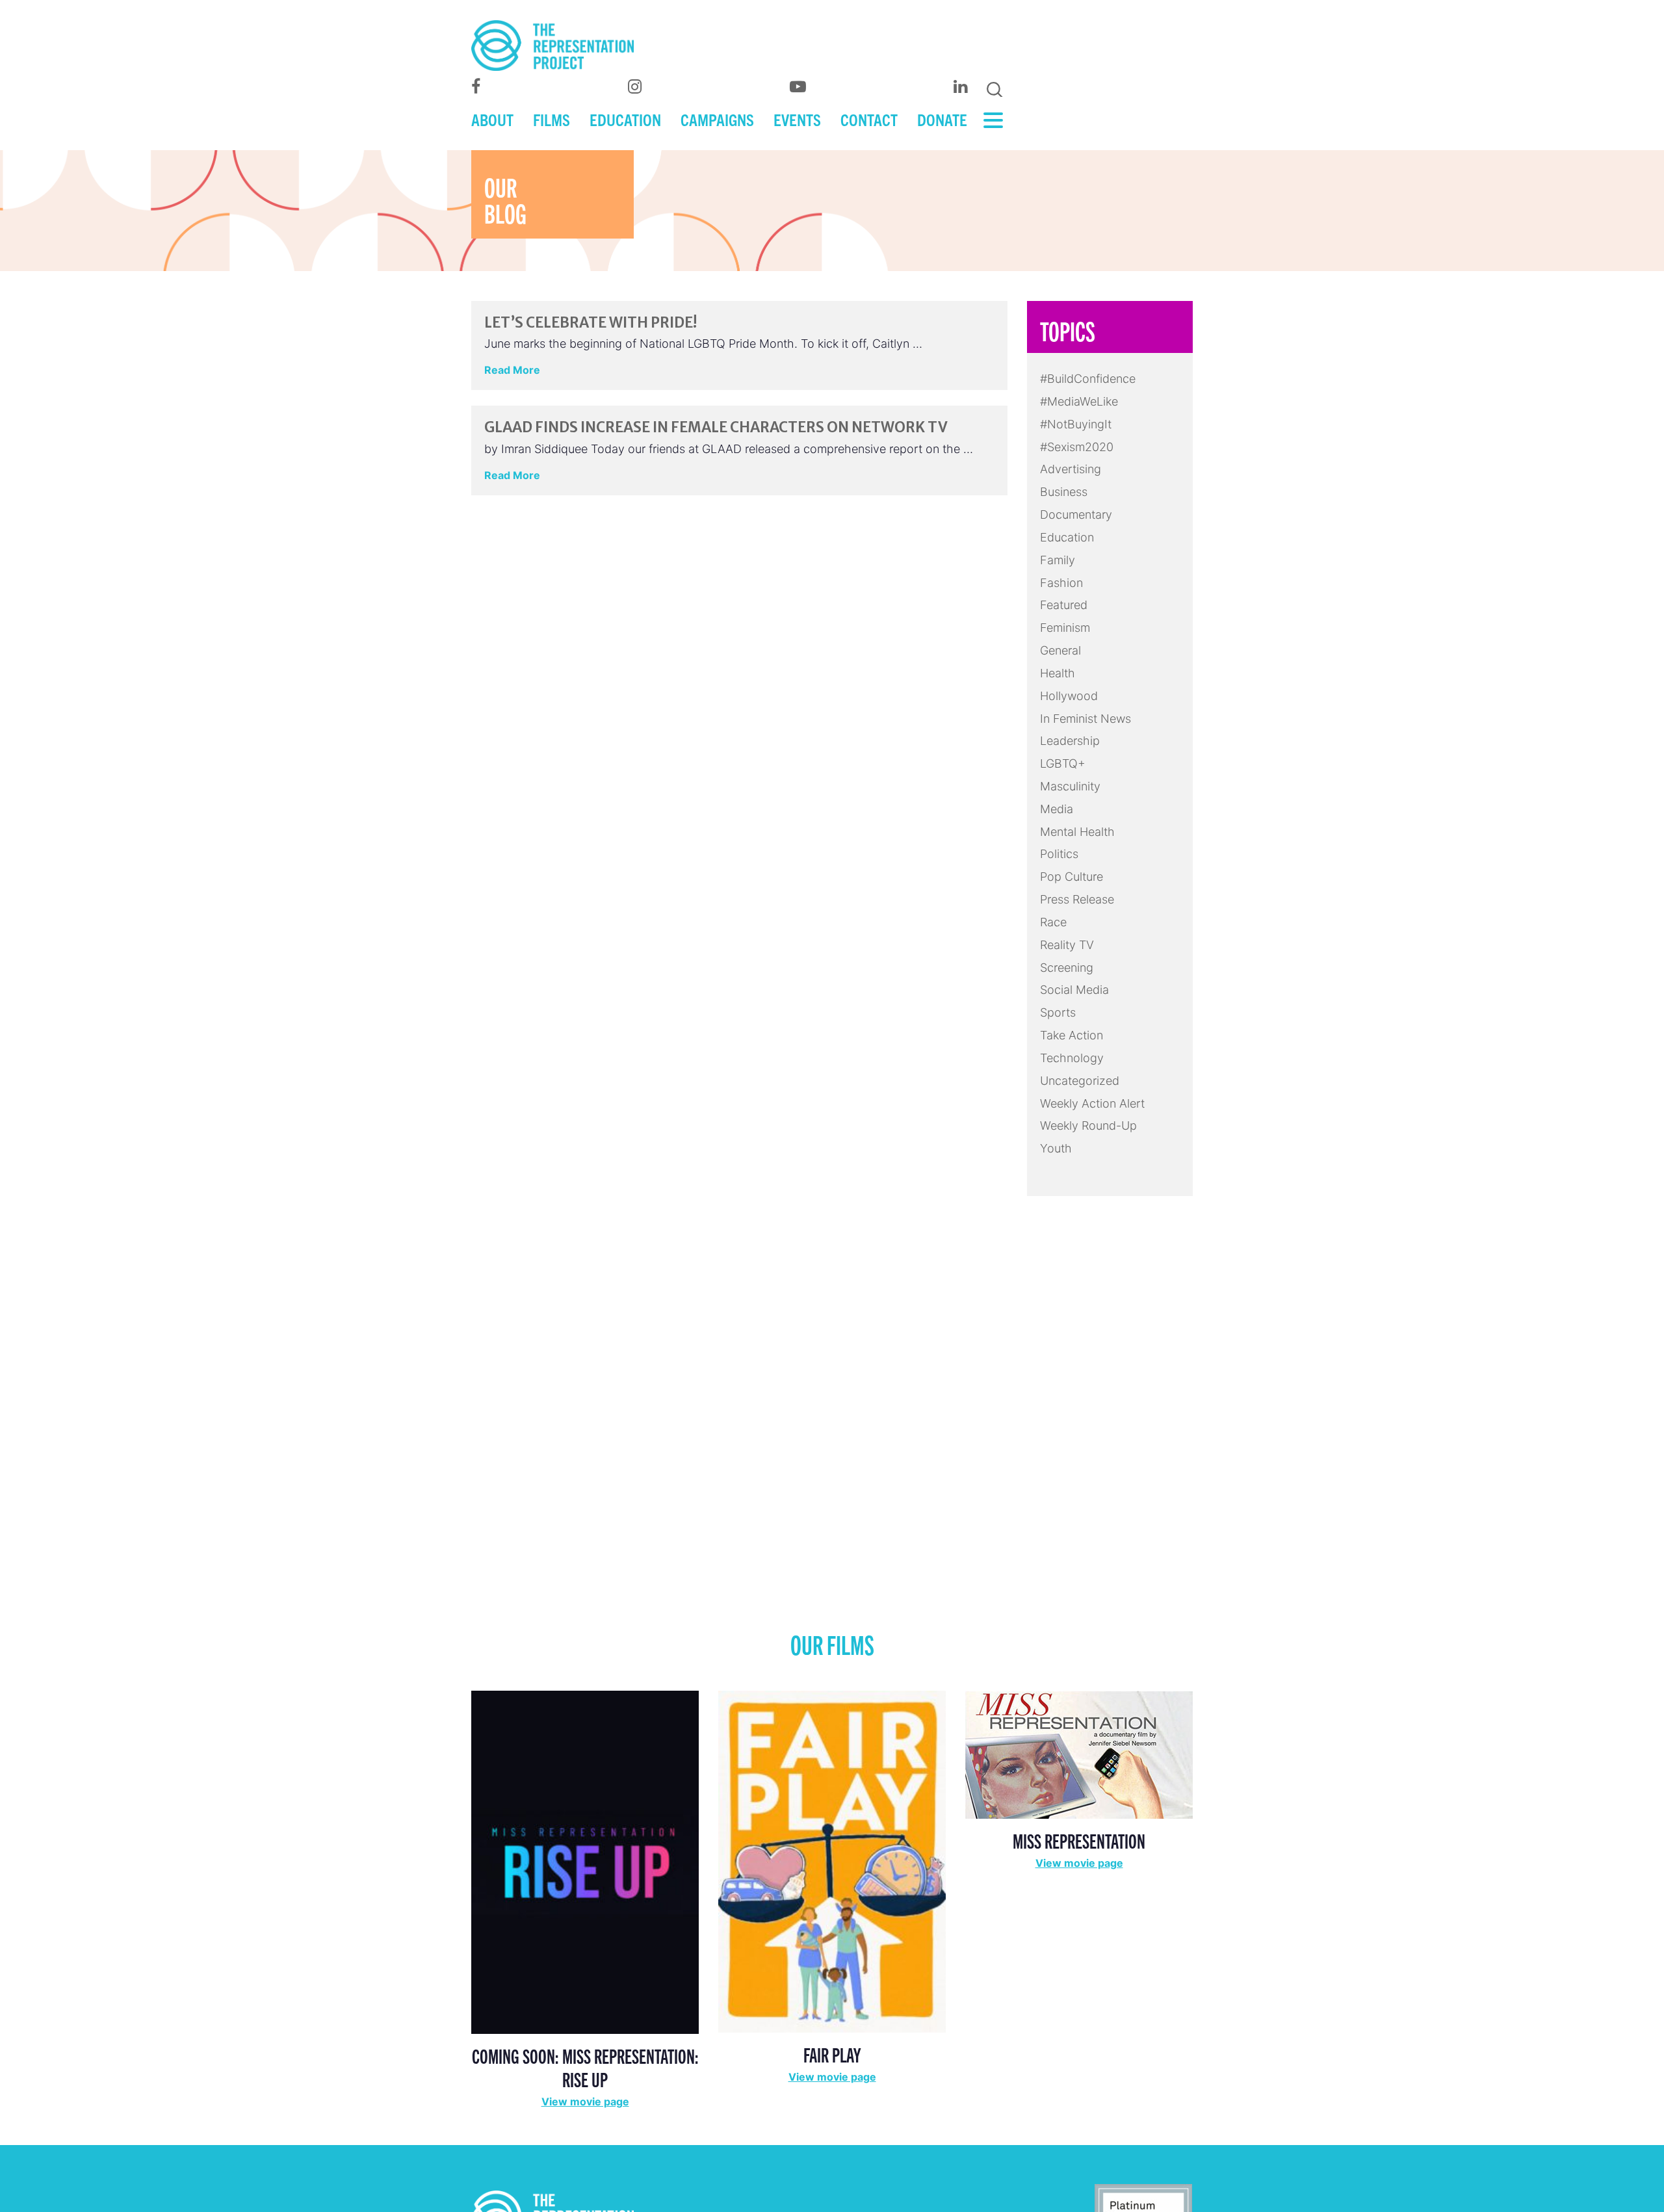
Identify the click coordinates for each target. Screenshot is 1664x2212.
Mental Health (1077, 832)
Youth (1056, 1148)
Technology (1072, 1058)
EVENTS (797, 119)
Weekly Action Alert (1092, 1103)
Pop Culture (1072, 877)
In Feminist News (1085, 719)
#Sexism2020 (1077, 447)
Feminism (1065, 628)
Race (1053, 922)
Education (1067, 537)
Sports (1058, 1012)
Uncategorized (1080, 1081)
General (1060, 650)
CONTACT (869, 119)
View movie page (585, 2101)
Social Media (1074, 990)
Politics (1059, 854)
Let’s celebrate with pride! (591, 322)
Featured (1064, 605)
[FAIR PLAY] (832, 1861)
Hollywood (1069, 696)
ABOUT (492, 119)
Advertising (1071, 469)
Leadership (1070, 741)
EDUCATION (625, 119)
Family (1058, 560)
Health (1058, 673)
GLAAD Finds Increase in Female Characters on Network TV (716, 427)
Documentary (1076, 514)
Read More (512, 370)
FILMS (552, 119)
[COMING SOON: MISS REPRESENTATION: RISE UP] (585, 1861)
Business (1064, 492)
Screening (1067, 968)
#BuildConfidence (1088, 379)
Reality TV (1067, 945)
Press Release (1077, 899)
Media (1057, 809)
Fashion (1061, 583)
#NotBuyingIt (1076, 424)
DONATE (942, 119)
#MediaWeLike (1079, 401)
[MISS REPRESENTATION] (1079, 1753)
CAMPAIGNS (717, 119)
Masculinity (1070, 786)
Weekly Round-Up (1088, 1126)
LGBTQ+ (1063, 763)
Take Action (1072, 1035)
